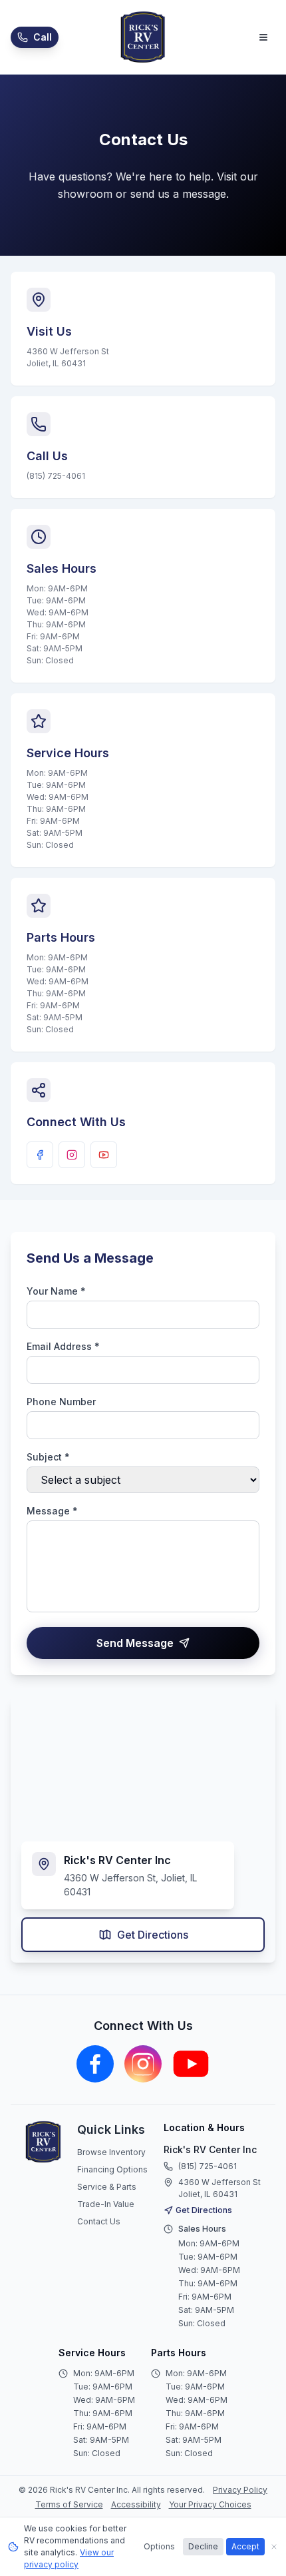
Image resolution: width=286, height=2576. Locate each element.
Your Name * (56, 1291)
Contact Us (99, 2221)
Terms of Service (69, 2504)
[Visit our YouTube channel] (104, 1155)
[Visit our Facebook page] (40, 1155)
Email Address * (63, 1346)
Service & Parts (107, 2187)
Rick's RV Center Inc (210, 2149)
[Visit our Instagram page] (72, 1155)
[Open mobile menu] (263, 37)
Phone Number (61, 1402)
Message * (52, 1511)
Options (159, 2546)
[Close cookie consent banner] (274, 2547)
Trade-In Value (106, 2204)
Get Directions (153, 1935)
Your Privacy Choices (210, 2504)
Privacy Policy (240, 2490)
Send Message (135, 1643)
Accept (245, 2546)
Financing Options (112, 2169)
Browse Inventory (111, 2152)
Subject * (48, 1457)
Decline (203, 2546)
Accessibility (136, 2504)
